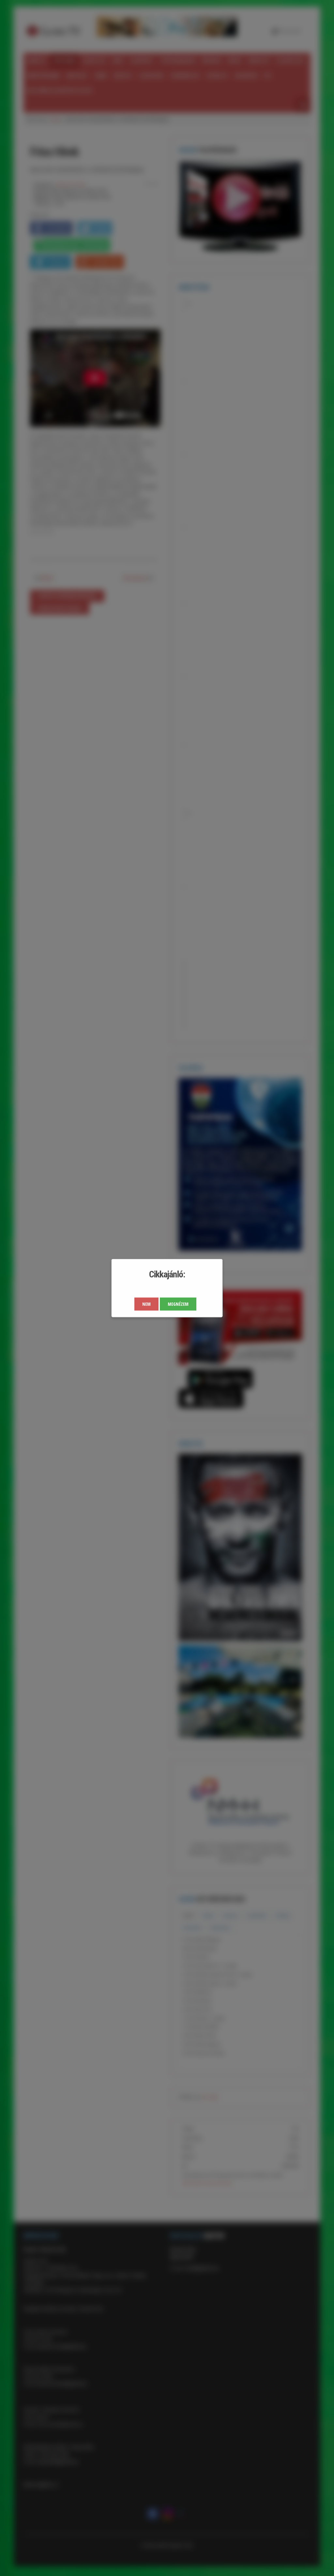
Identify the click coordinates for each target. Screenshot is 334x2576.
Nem (146, 1304)
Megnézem (178, 1304)
